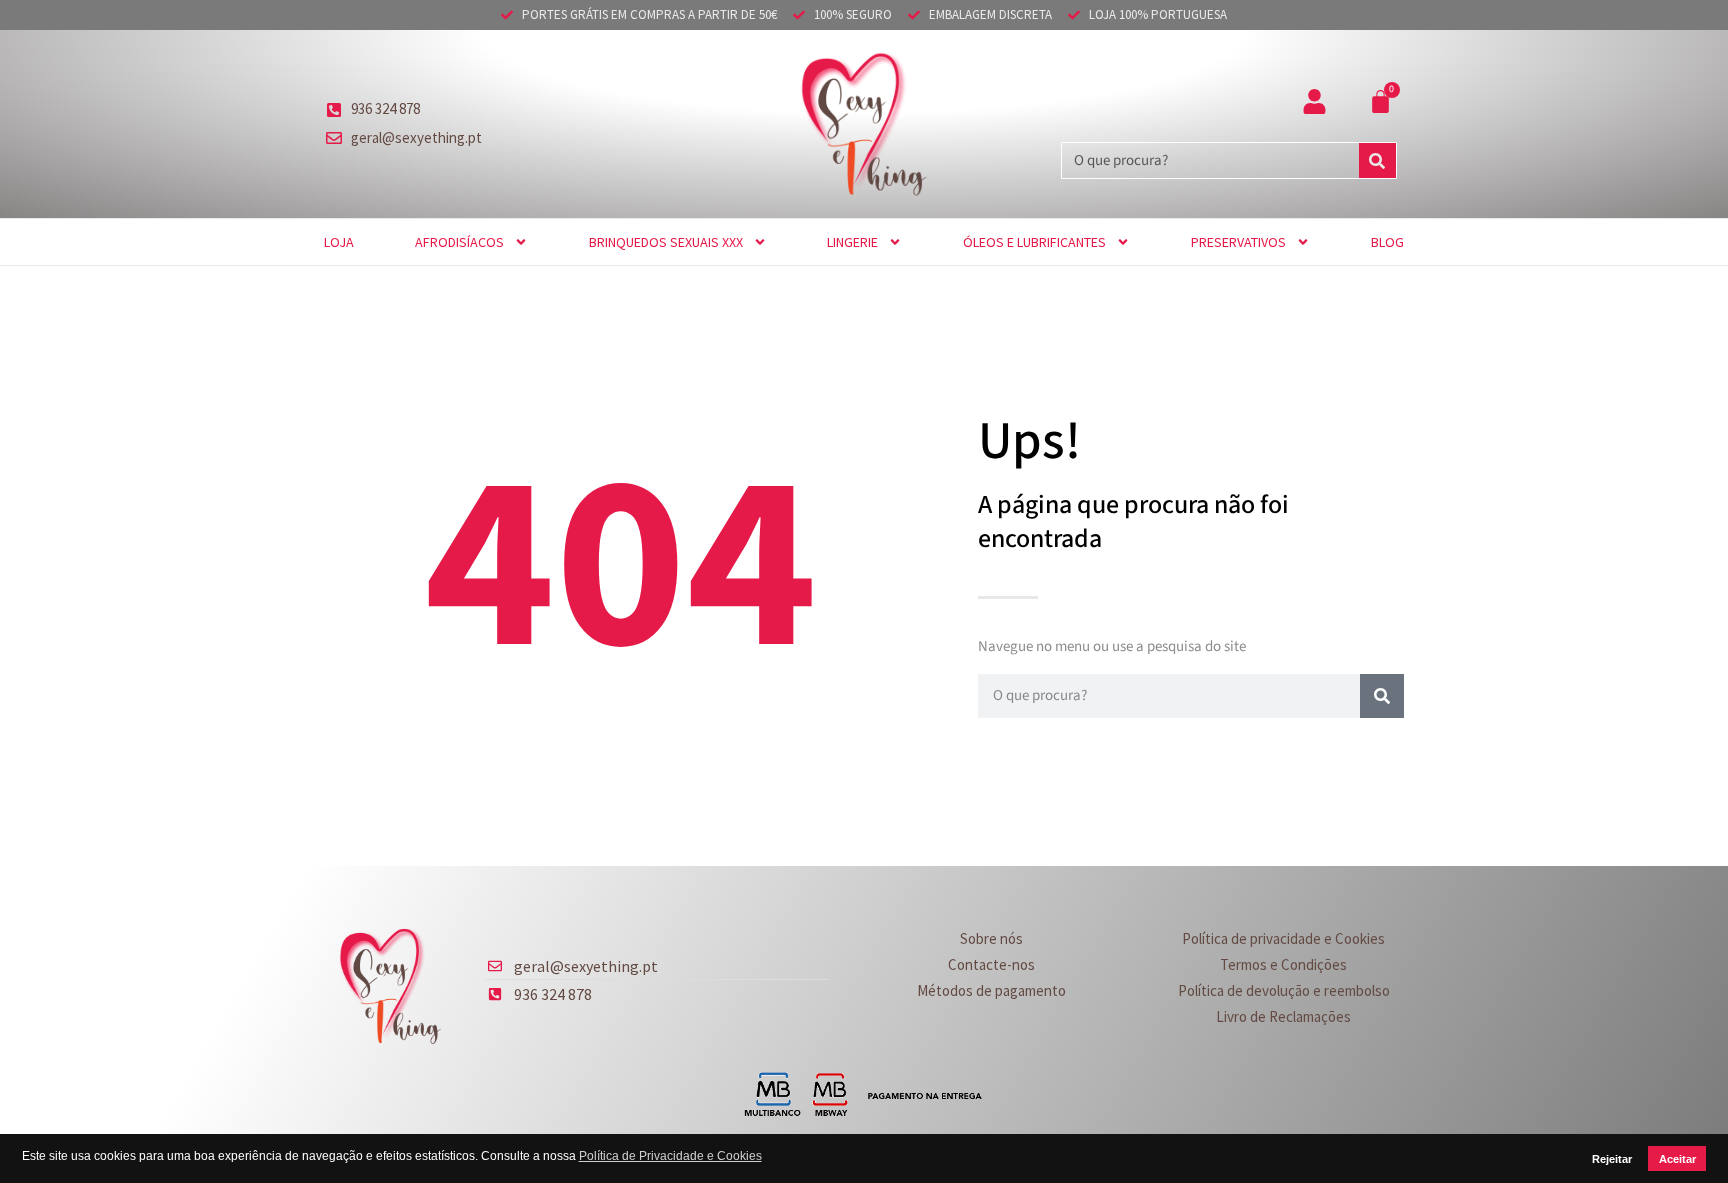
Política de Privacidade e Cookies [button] (670, 1156)
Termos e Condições (1283, 964)
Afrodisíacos (459, 242)
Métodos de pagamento (991, 990)
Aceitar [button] (1677, 1159)
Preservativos (1238, 242)
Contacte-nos (991, 964)
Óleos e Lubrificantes (1034, 242)
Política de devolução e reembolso (1284, 990)
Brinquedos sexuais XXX (666, 242)
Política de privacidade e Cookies (1283, 938)
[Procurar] (1377, 160)
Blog (1387, 242)
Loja (339, 242)
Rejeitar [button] (1612, 1159)
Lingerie (852, 242)
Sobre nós (991, 938)
